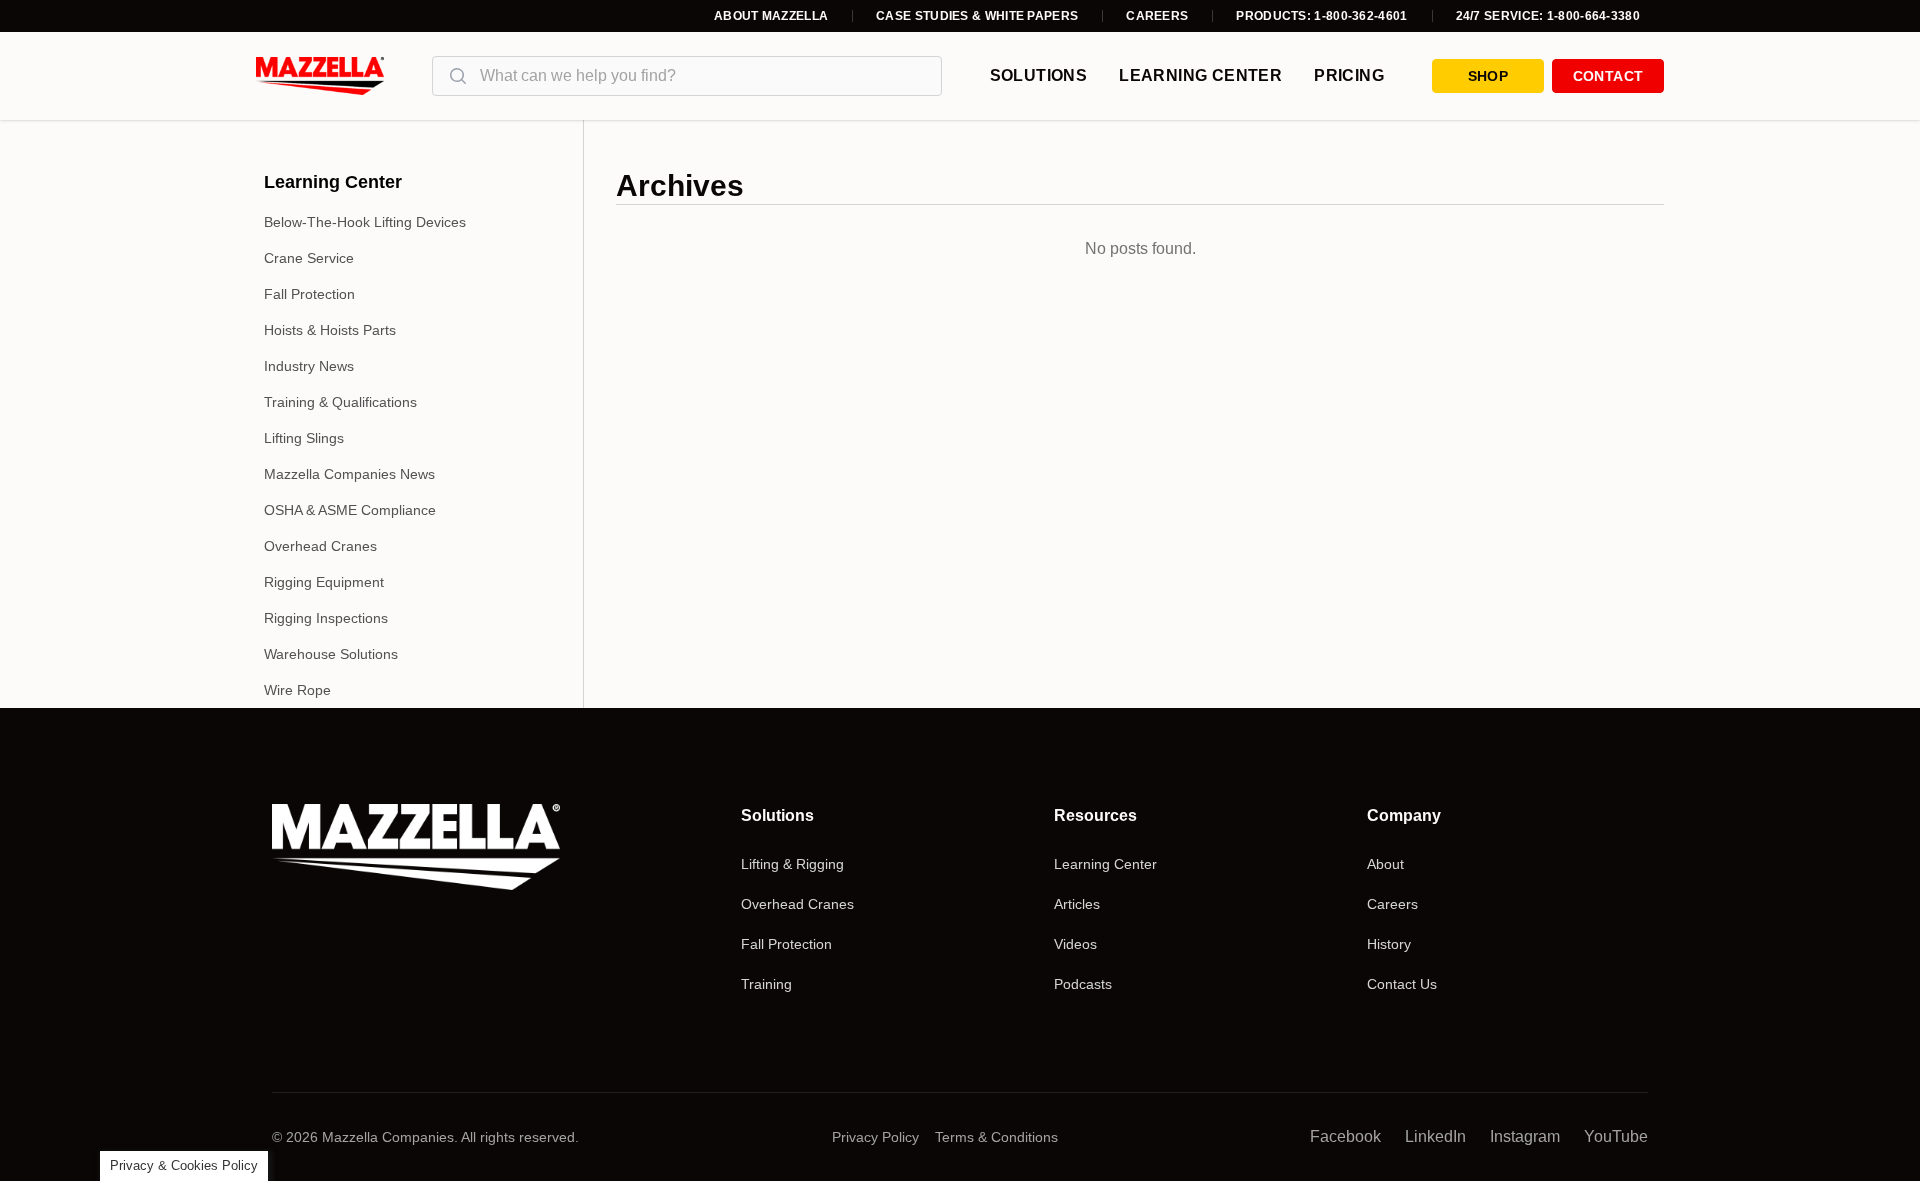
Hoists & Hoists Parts (330, 330)
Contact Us (1402, 984)
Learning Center (1200, 75)
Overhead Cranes (320, 546)
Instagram (1525, 1136)
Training (766, 984)
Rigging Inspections (326, 618)
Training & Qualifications (340, 402)
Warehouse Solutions (331, 654)
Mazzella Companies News (349, 474)
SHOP (1488, 76)
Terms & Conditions (996, 1137)
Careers (1157, 16)
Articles (1077, 904)
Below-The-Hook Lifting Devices (365, 222)
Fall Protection (309, 294)
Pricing (1349, 75)
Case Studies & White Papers (977, 16)
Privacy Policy (875, 1137)
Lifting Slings (304, 438)
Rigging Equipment (324, 582)
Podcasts (1083, 984)
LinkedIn (1435, 1136)
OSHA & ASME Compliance (350, 510)
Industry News (309, 366)
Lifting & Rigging (792, 864)
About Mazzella (771, 16)
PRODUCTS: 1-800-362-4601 (1321, 16)
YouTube (1616, 1136)
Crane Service (309, 258)
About (1385, 864)
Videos (1075, 944)
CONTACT (1608, 76)
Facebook (1345, 1136)
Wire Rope (297, 690)
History (1389, 944)
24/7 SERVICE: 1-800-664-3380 (1548, 16)
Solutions (1039, 75)
